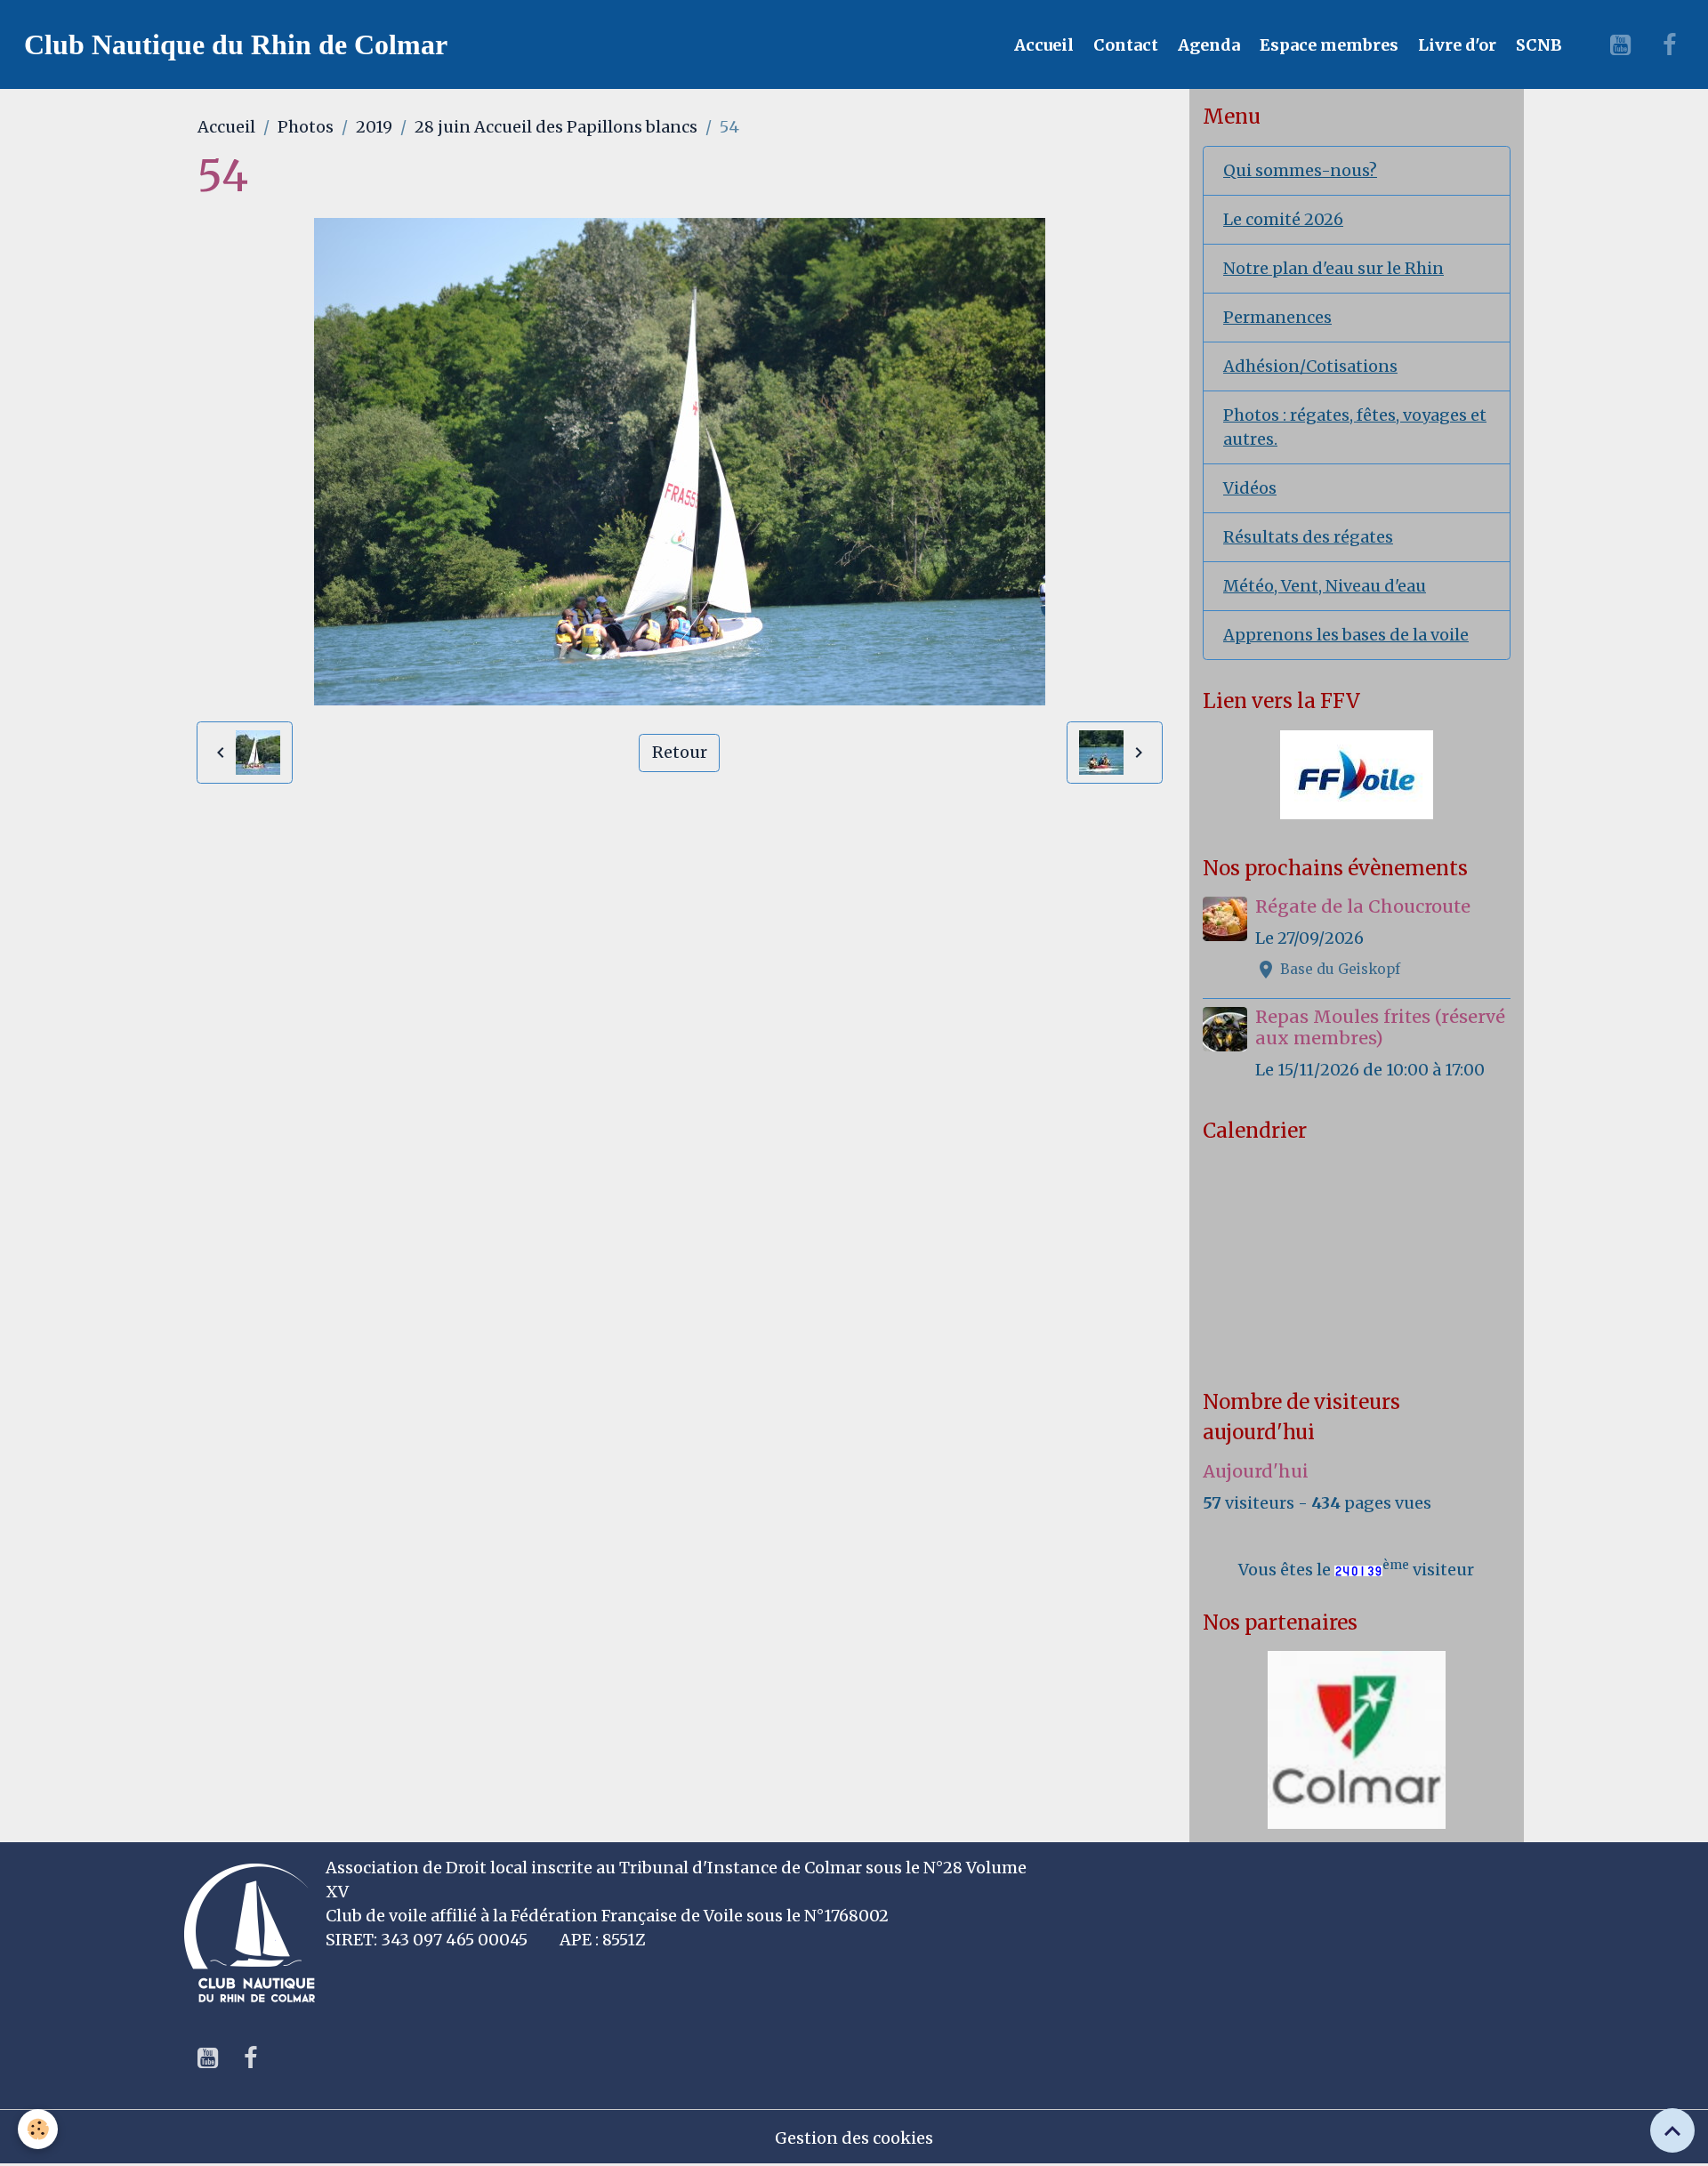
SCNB (1537, 45)
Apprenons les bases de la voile (1346, 635)
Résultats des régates (1308, 537)
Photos (306, 127)
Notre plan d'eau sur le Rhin (1333, 268)
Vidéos (1250, 488)
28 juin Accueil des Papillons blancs (556, 127)
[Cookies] (38, 2129)
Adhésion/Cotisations (1310, 366)
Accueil (1042, 45)
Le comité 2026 (1283, 219)
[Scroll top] (1672, 2130)
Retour (680, 752)
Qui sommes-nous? (1300, 170)
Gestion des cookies (854, 2138)
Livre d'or (1455, 45)
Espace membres (1327, 45)
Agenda (1207, 45)
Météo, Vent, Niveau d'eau (1325, 586)
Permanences (1277, 317)
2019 (374, 127)
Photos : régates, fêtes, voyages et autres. (1355, 427)
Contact (1124, 45)
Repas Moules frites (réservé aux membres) (1380, 1027)
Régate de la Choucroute (1363, 906)
